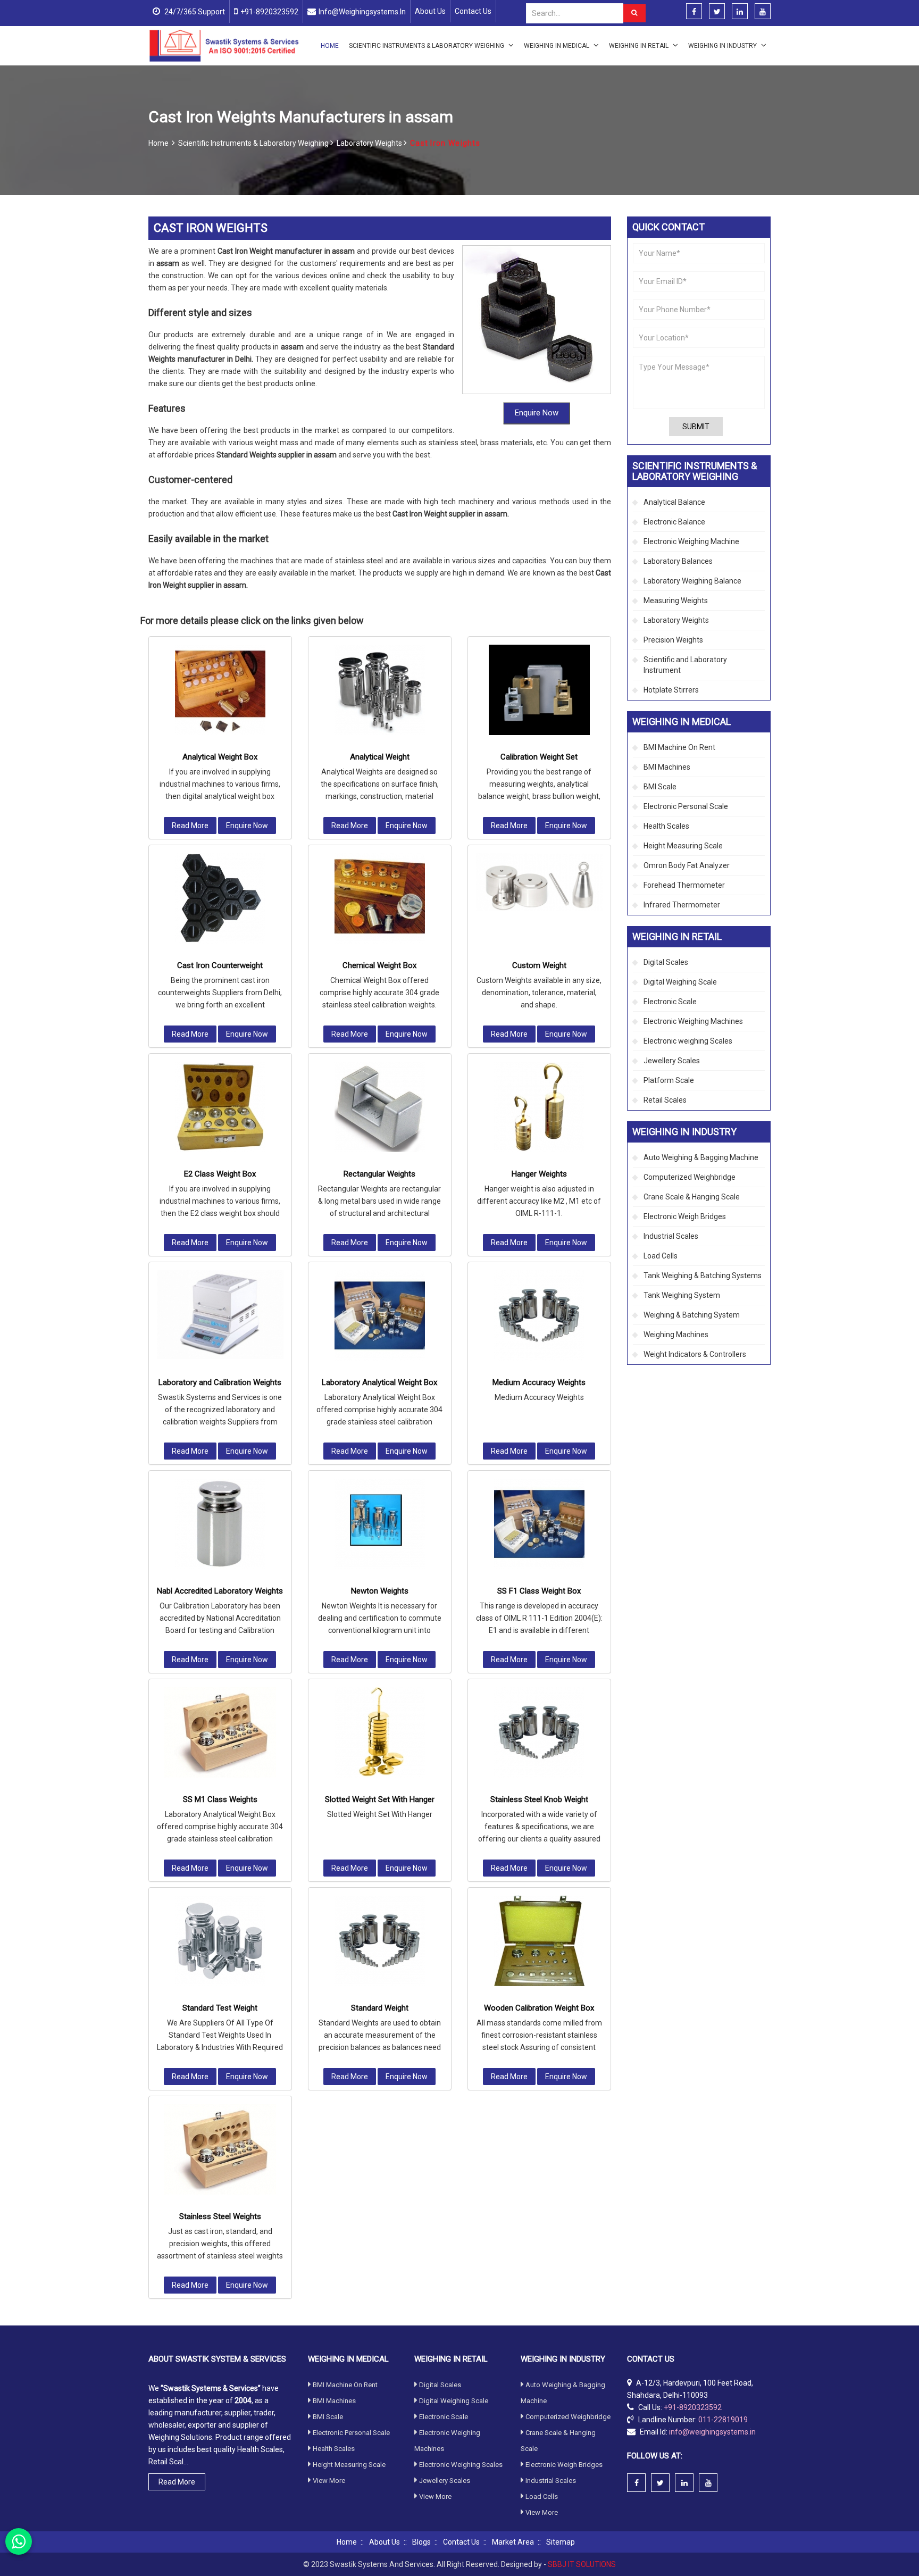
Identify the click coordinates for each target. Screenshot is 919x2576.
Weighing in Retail (640, 46)
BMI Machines (667, 767)
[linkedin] (740, 12)
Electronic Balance (674, 522)
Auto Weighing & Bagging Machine (701, 1157)
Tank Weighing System (682, 1295)
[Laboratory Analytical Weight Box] (380, 1315)
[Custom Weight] (539, 882)
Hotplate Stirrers (671, 690)
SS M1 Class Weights (220, 1799)
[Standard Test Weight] (220, 1941)
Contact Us (473, 11)
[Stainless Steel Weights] (220, 2149)
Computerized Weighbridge (690, 1177)
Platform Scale (669, 1080)
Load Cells (661, 1256)
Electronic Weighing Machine (691, 541)
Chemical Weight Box (379, 965)
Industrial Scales (671, 1236)
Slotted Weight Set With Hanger (380, 1799)
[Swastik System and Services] (224, 45)
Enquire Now (537, 413)
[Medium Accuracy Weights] (539, 1315)
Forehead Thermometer (684, 885)
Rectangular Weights (379, 1174)
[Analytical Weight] (380, 690)
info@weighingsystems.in (362, 12)
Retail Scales (665, 1100)
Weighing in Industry (723, 46)
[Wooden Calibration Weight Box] (539, 1941)
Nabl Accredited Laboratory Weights (220, 1591)
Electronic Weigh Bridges (685, 1216)
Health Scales (666, 826)
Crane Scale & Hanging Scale (692, 1197)
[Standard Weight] (380, 1941)
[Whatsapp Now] (19, 2541)
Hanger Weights (539, 1174)
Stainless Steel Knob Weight (539, 1799)
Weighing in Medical (557, 46)
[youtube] (763, 12)
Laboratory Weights (370, 143)
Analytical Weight (380, 757)
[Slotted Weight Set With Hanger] (380, 1732)
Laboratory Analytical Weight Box (379, 1382)
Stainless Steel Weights (220, 2216)
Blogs (421, 2542)
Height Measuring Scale (683, 846)
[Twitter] (717, 12)
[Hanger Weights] (539, 1107)
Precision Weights (673, 640)
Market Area (513, 2542)
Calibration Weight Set (539, 757)
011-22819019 (723, 2420)
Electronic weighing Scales (688, 1041)
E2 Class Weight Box (220, 1174)
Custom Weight (539, 965)
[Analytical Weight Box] (220, 690)
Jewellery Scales (672, 1061)
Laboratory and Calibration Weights (220, 1382)
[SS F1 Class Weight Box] (539, 1524)
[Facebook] (694, 12)
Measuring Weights (676, 601)
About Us (430, 11)
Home (330, 46)
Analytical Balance (674, 502)
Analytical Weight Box (220, 757)
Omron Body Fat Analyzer (687, 865)
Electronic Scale (670, 1002)
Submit (696, 427)
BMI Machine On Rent (679, 747)
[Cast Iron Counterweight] (220, 898)
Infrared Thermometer (682, 905)
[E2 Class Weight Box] (220, 1107)
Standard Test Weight (220, 2008)
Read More (190, 826)
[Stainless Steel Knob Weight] (539, 1732)
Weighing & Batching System (692, 1315)
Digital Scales (666, 962)
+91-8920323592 (269, 12)
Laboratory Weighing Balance (692, 581)
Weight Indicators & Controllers (695, 1354)
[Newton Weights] (380, 1524)
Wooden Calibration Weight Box (539, 2008)
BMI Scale (660, 787)
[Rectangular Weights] (380, 1107)
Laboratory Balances (678, 561)
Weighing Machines (676, 1335)
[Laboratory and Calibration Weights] (220, 1315)
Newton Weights (380, 1591)
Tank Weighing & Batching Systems (703, 1276)
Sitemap (561, 2542)
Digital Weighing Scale (680, 982)
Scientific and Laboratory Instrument (685, 665)
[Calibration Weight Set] (539, 690)
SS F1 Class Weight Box (539, 1591)
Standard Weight (380, 2008)
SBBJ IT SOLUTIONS (582, 2564)
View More (329, 2481)
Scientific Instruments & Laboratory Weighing (427, 46)
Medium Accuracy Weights (539, 1382)
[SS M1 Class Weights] (220, 1732)
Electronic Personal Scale (686, 806)
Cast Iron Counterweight (220, 965)
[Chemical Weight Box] (380, 898)
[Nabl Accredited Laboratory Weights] (220, 1524)
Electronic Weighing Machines (693, 1021)
